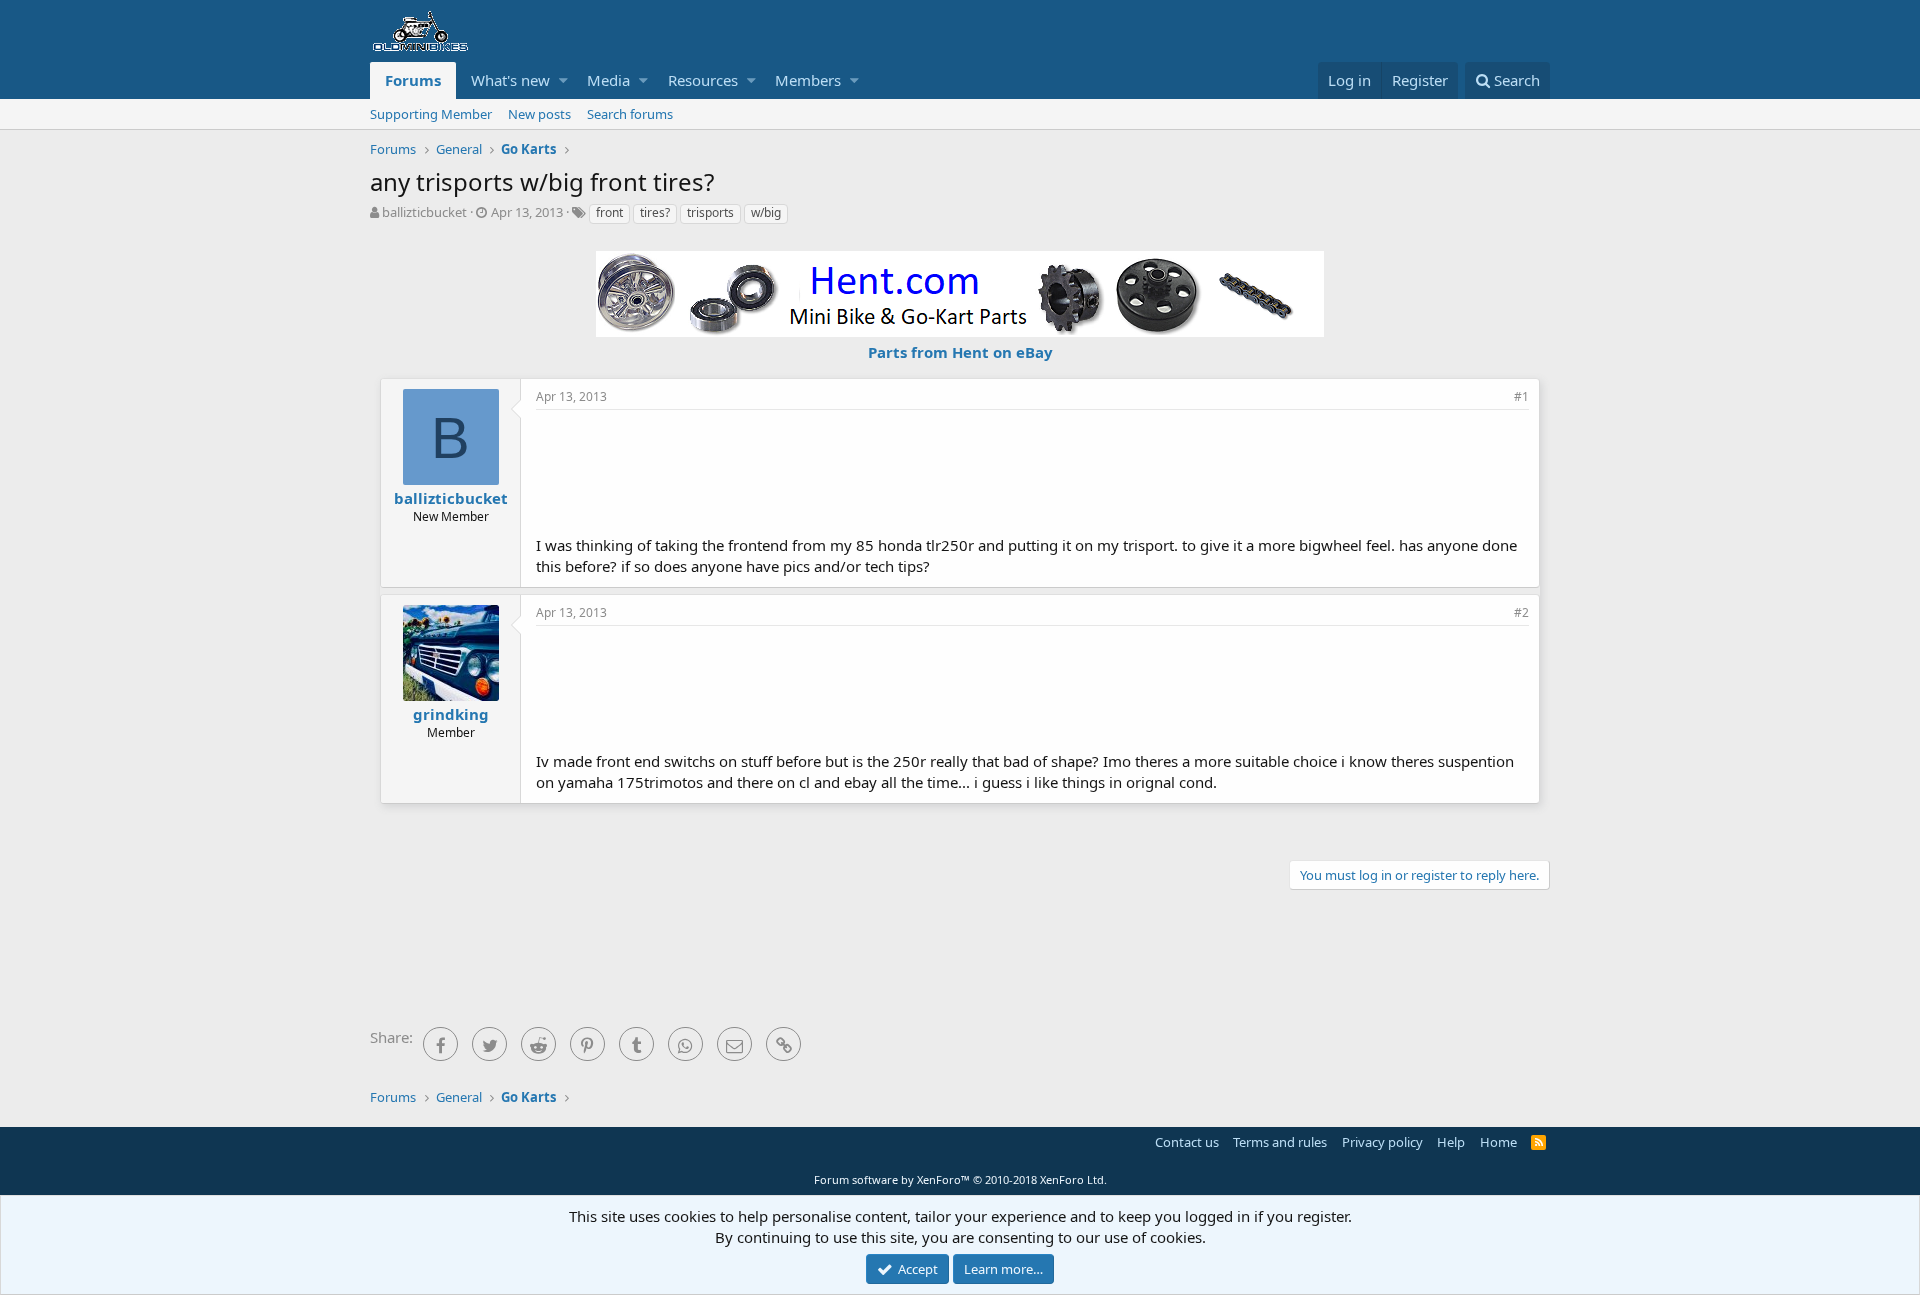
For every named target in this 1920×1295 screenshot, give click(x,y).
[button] (563, 80)
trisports (710, 212)
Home (1498, 1142)
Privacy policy (1382, 1142)
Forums (413, 80)
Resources (703, 80)
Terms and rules (1280, 1142)
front (609, 212)
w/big (766, 212)
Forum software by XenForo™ (960, 1179)
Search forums (630, 114)
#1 (1521, 396)
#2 (1521, 612)
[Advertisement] (1033, 470)
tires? (655, 212)
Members (808, 80)
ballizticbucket (424, 212)
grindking (451, 714)
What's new (510, 80)
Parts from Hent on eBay (960, 352)
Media (608, 80)
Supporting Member (431, 114)
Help (1451, 1142)
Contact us (1187, 1142)
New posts (539, 114)
